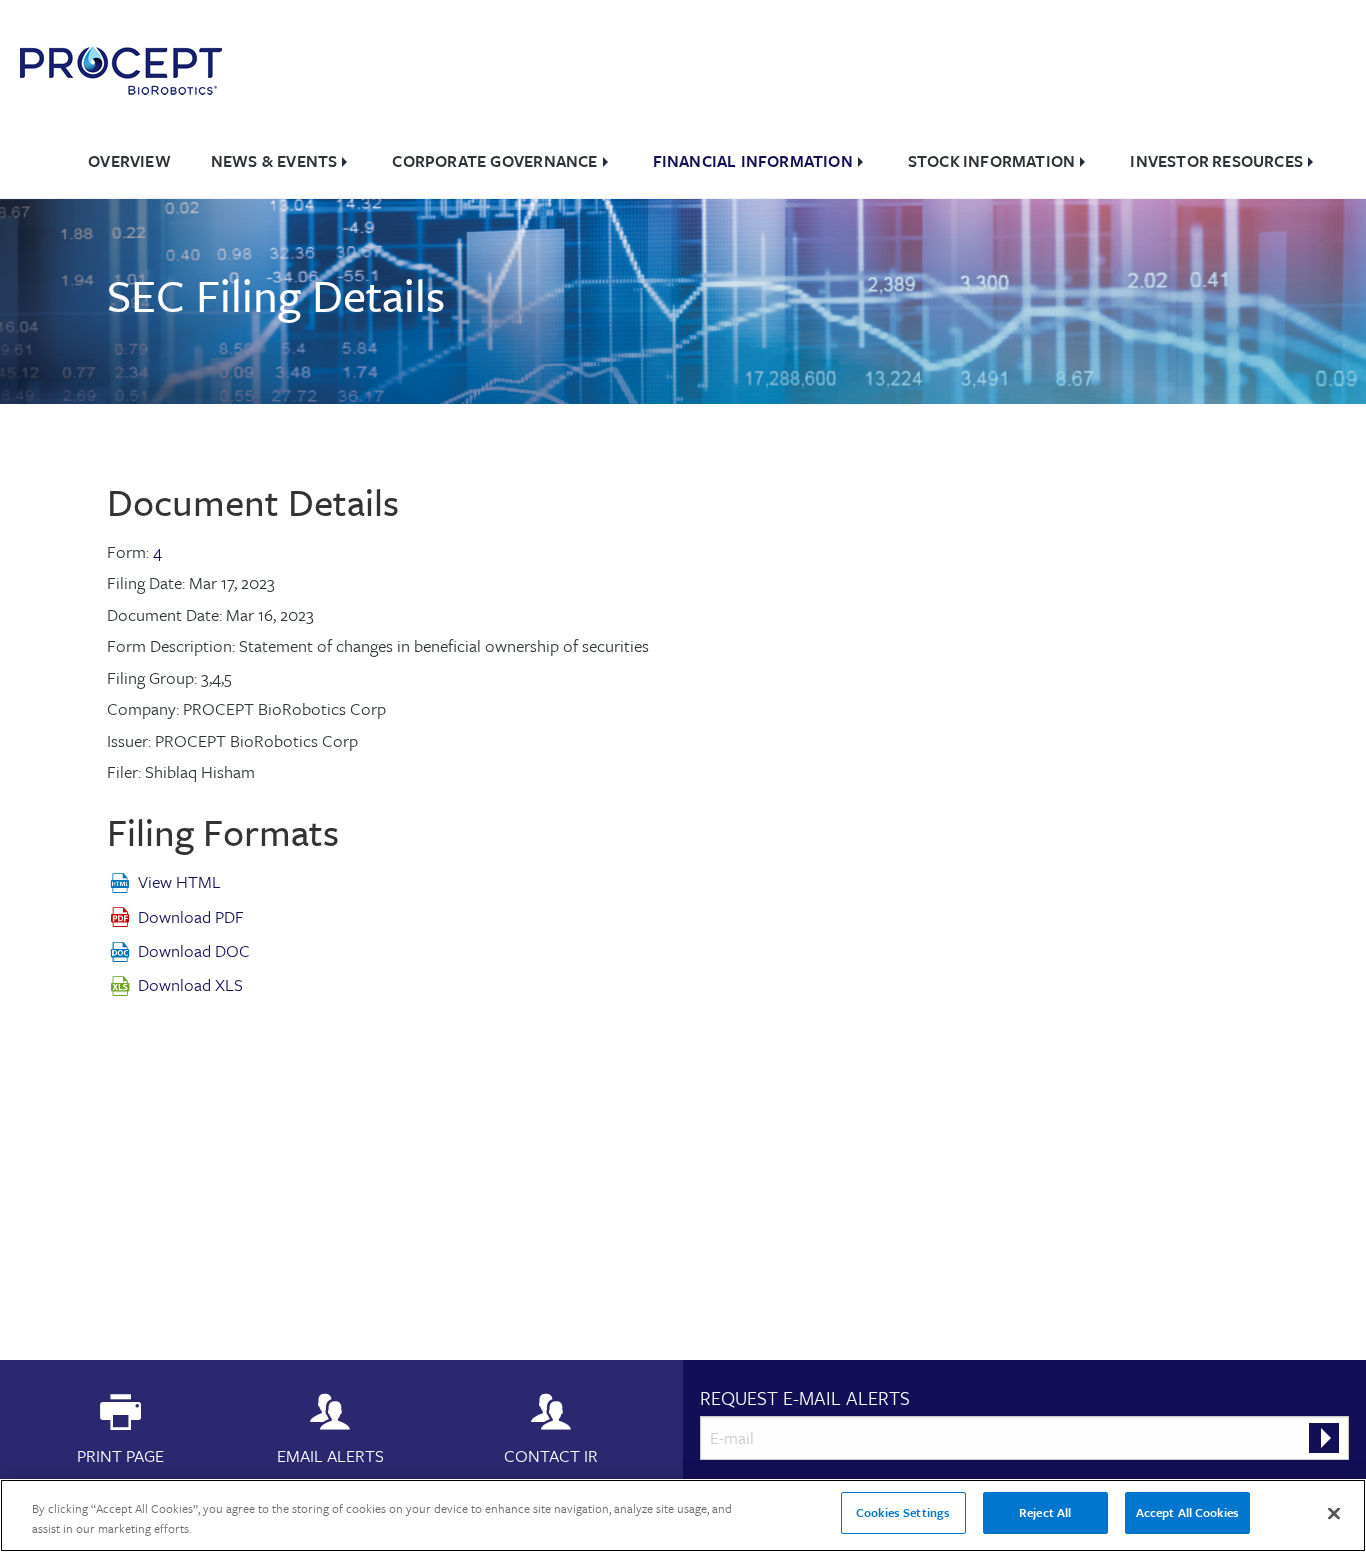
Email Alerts (330, 1454)
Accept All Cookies (1187, 1512)
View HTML (179, 881)
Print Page (120, 1454)
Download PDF (191, 916)
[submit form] (1324, 1438)
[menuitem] (129, 161)
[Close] (1334, 1513)
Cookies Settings (903, 1512)
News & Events (274, 161)
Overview (129, 161)
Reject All (1045, 1512)
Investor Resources (1216, 161)
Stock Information (991, 161)
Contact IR (551, 1454)
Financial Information (753, 161)
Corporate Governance (494, 161)
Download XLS (190, 984)
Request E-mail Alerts (805, 1397)
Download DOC (194, 950)
